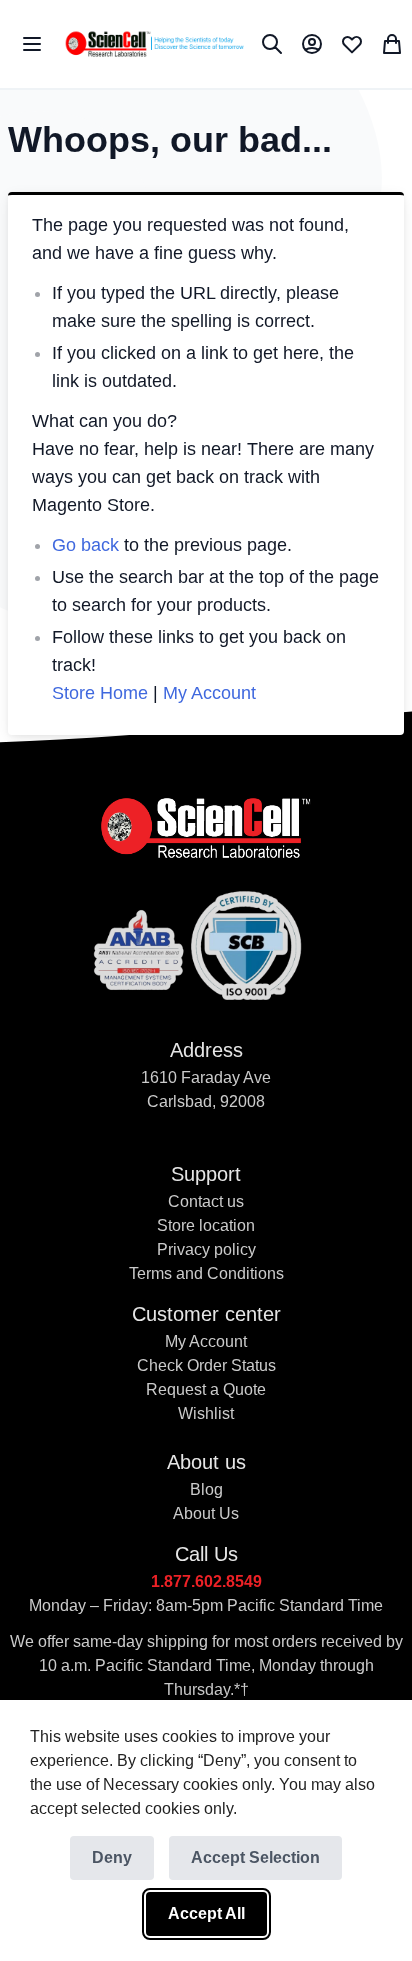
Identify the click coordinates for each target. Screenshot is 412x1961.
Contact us (206, 1201)
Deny (112, 1857)
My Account (209, 693)
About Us (206, 1513)
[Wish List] (352, 44)
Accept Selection (255, 1857)
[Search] (272, 44)
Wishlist (206, 1413)
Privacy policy (206, 1249)
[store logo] (154, 43)
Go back (85, 545)
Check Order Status (206, 1365)
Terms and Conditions (206, 1273)
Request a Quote (206, 1389)
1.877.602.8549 (206, 1581)
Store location (206, 1225)
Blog (206, 1489)
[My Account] (312, 44)
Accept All (206, 1913)
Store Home (100, 693)
